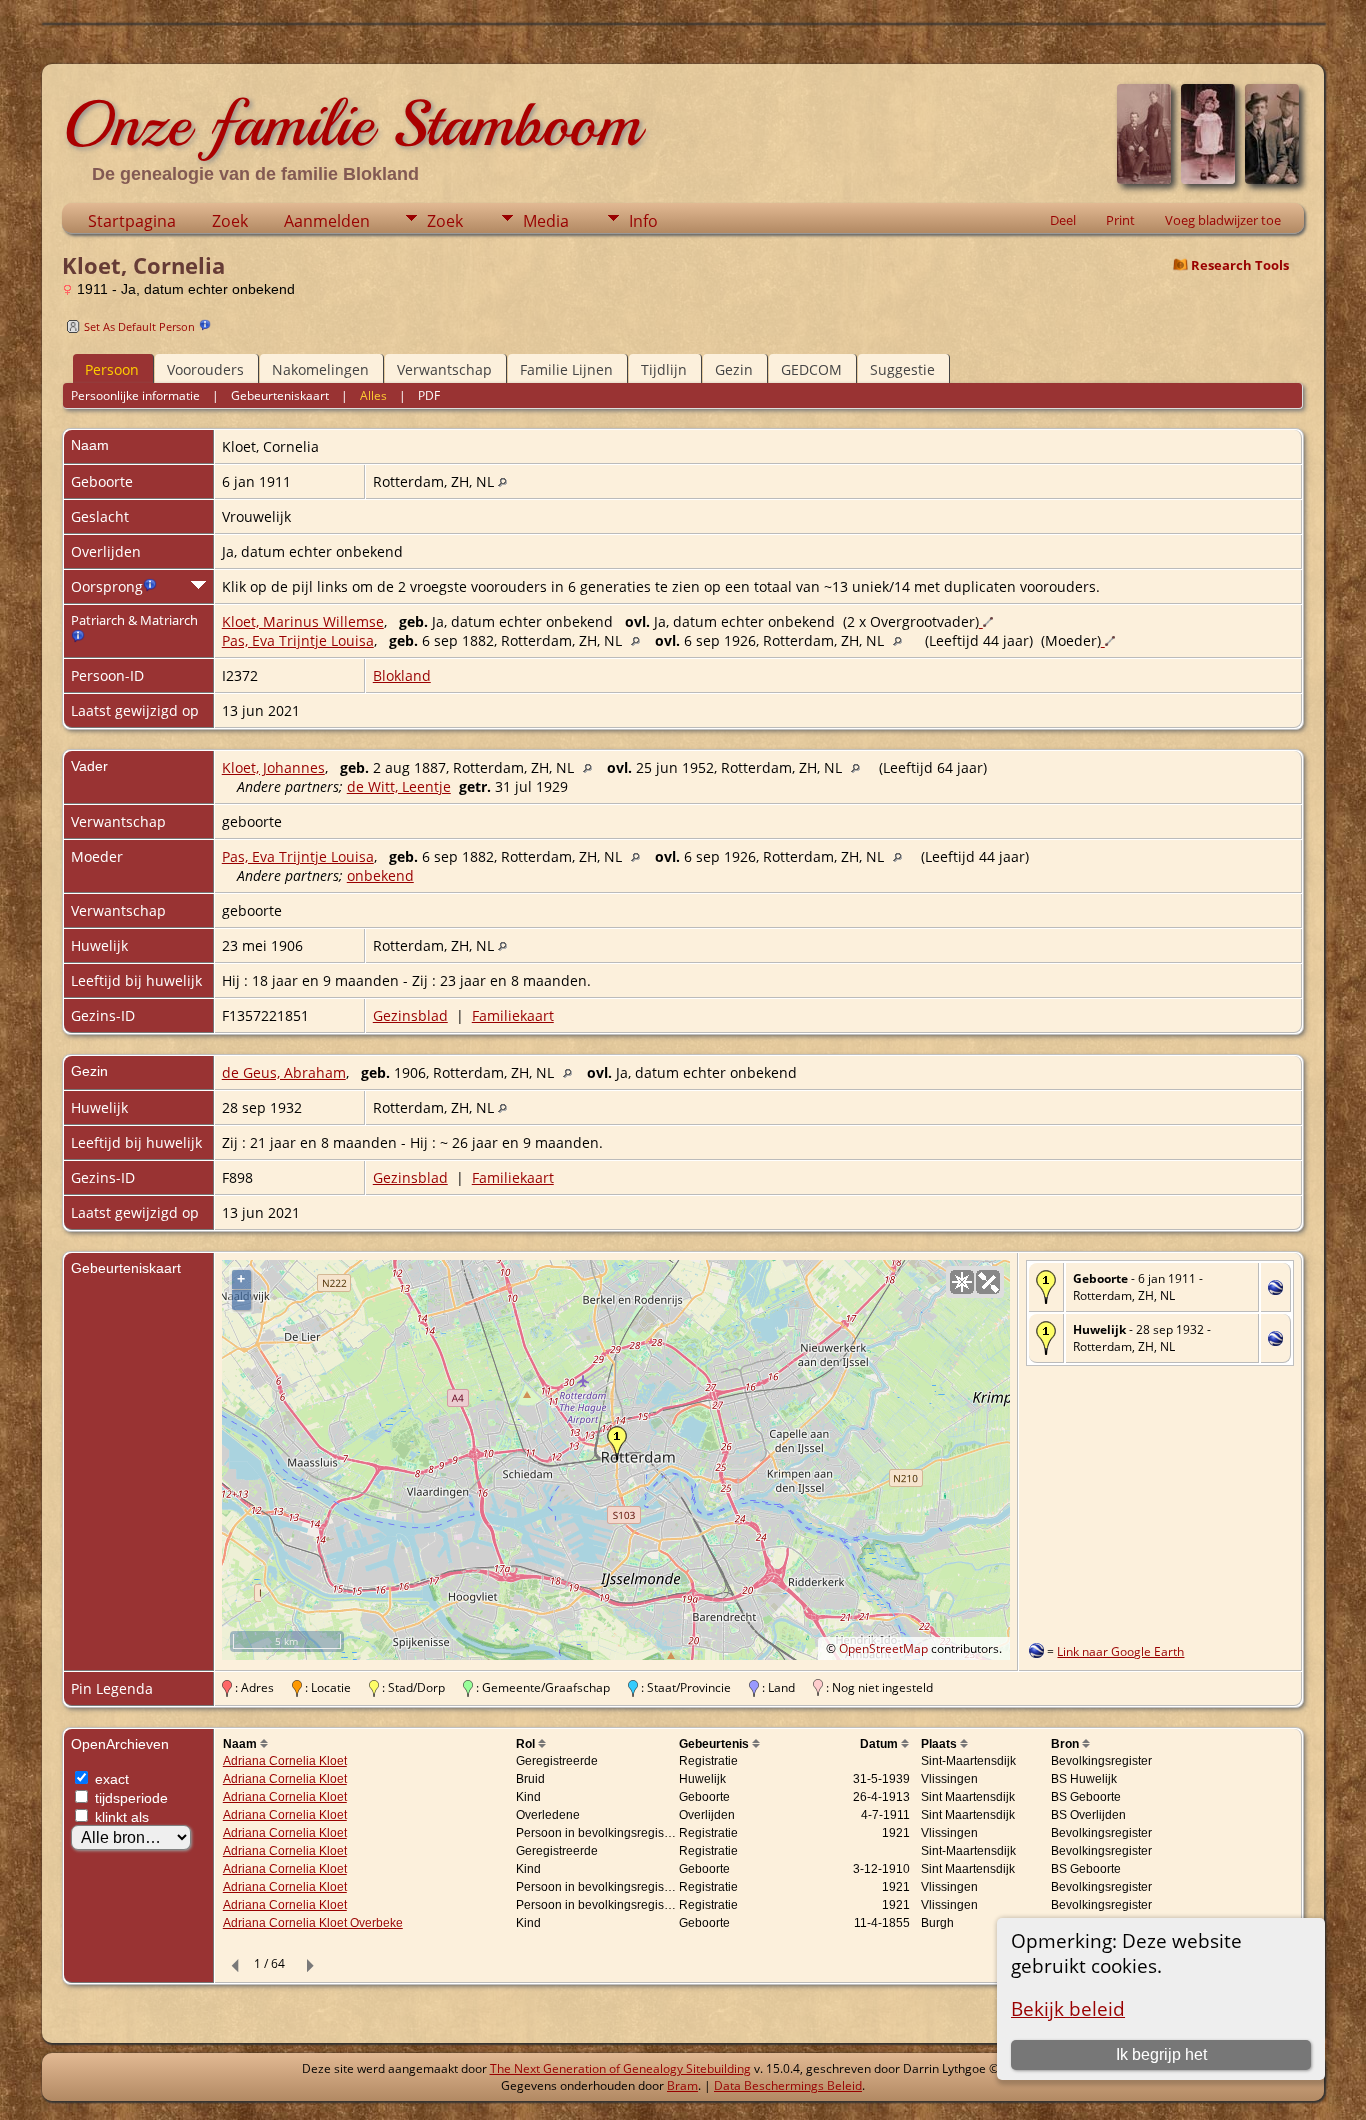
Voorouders (205, 369)
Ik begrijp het (1161, 2054)
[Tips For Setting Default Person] (205, 325)
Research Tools (1240, 265)
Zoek (230, 221)
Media (546, 221)
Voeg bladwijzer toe (1223, 220)
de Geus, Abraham (284, 1072)
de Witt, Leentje (399, 786)
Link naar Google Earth (1120, 1651)
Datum (880, 1744)
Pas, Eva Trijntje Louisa (298, 640)
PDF (429, 395)
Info (643, 221)
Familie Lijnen (566, 369)
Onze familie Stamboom (351, 124)
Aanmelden (327, 221)
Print (1120, 220)
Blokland (402, 675)
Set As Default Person (139, 326)
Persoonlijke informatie (135, 395)
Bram (682, 2085)
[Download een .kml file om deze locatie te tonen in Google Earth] (1275, 1289)
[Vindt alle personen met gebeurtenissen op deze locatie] (502, 481)
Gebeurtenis (715, 1744)
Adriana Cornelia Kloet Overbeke (313, 1923)
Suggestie (902, 369)
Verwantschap (444, 369)
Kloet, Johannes (273, 767)
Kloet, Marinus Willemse (303, 621)
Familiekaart (513, 1015)
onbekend (380, 875)
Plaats (940, 1744)
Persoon (112, 369)
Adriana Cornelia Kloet (285, 1761)
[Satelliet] (988, 1282)
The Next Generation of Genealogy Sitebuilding (620, 2068)
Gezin (734, 369)
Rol (527, 1744)
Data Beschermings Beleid (788, 2085)
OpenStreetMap (883, 1648)
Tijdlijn (664, 369)
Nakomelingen (320, 369)
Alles (373, 395)
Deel (1063, 220)
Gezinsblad (410, 1015)
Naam (241, 1744)
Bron (1066, 1744)
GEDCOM (811, 369)
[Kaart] (962, 1282)
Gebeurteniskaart (280, 395)
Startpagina (132, 221)
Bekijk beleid (1068, 2008)
